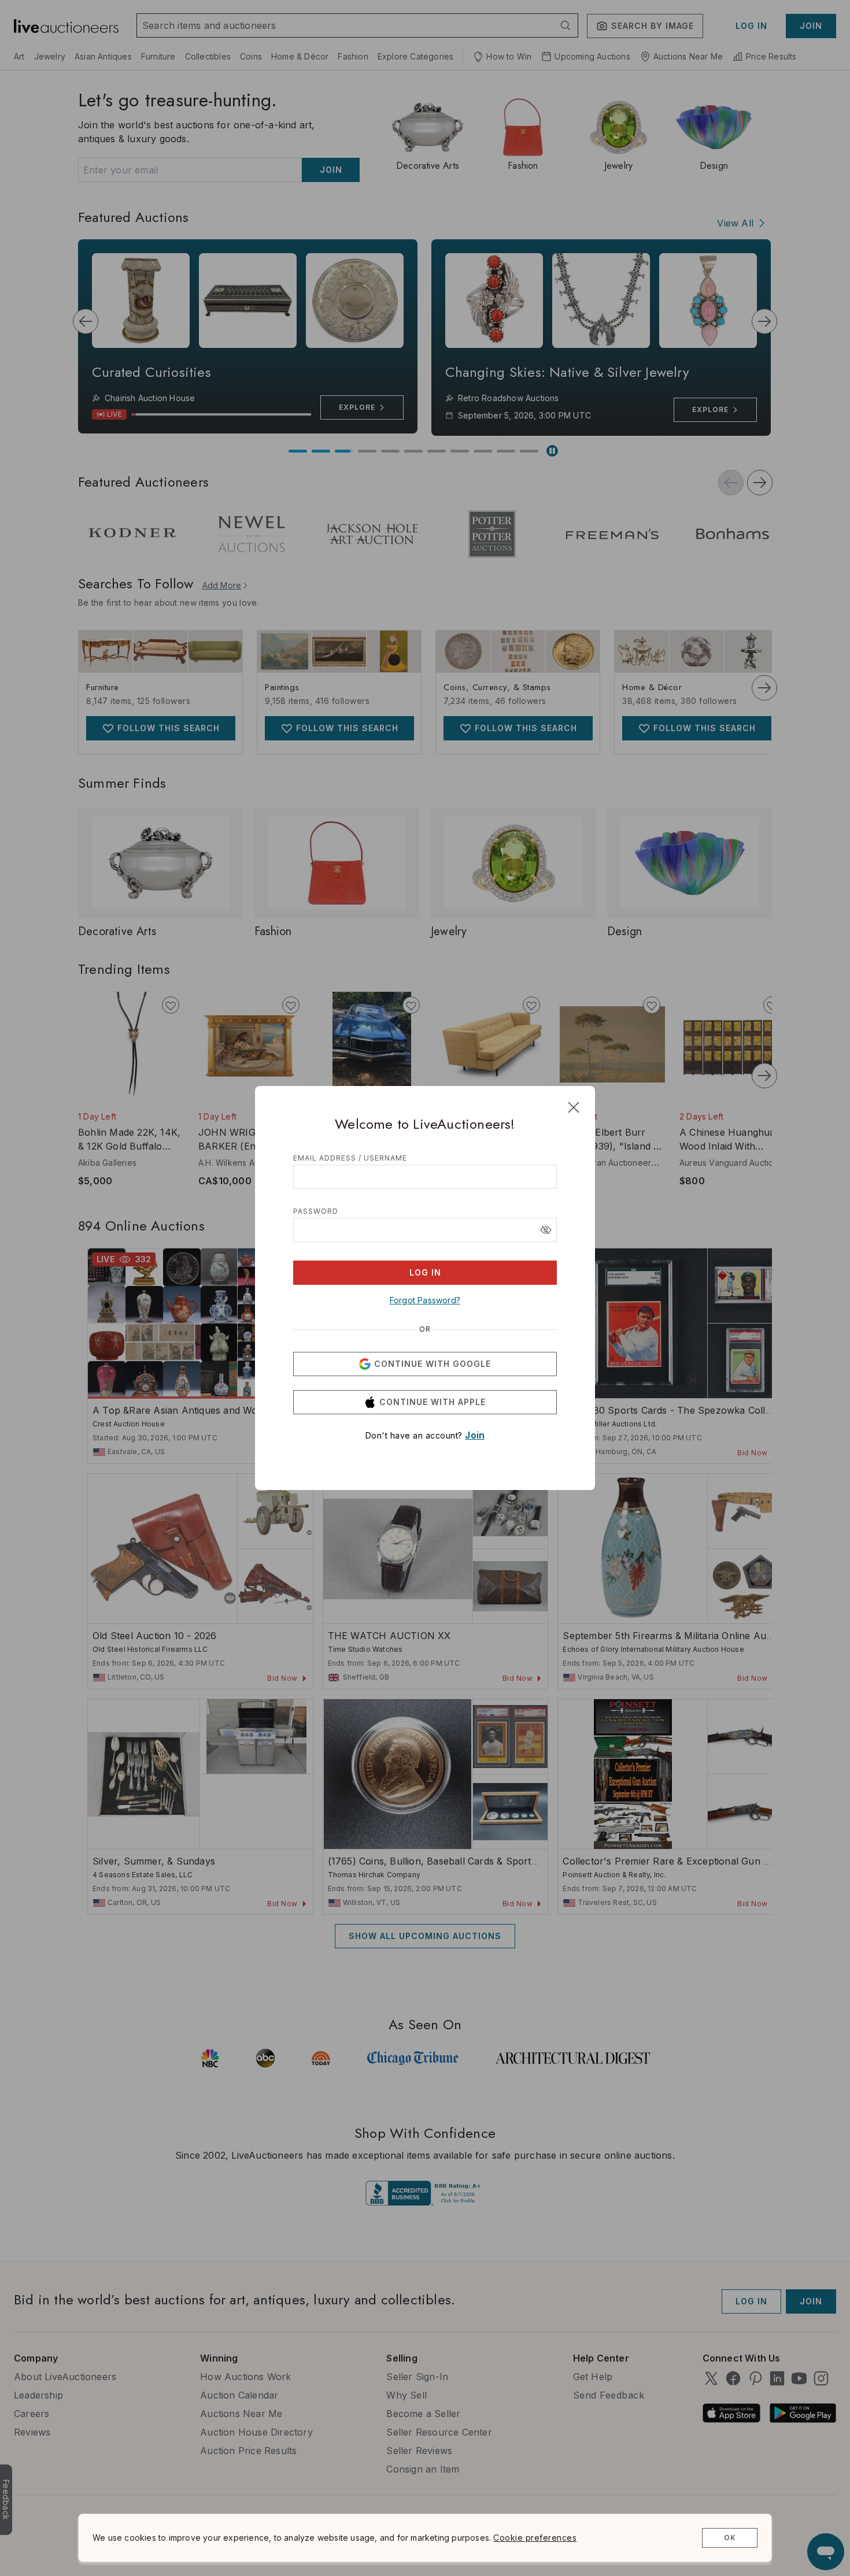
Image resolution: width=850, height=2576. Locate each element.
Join (475, 1435)
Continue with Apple (433, 1402)
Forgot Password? (425, 1300)
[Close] (574, 1107)
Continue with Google (433, 1364)
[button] (546, 1230)
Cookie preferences (535, 2538)
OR (425, 1329)
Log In (425, 1272)
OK (730, 2538)
